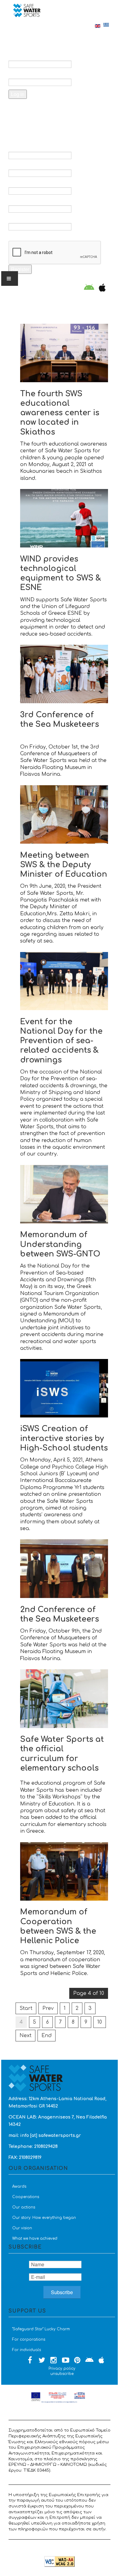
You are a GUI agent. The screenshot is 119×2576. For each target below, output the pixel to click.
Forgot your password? (46, 110)
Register (20, 269)
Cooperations (26, 2197)
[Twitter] (42, 2361)
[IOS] (101, 288)
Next (25, 2036)
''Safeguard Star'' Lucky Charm (41, 2329)
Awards (19, 2186)
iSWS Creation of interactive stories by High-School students (64, 1438)
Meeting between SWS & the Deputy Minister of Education (64, 865)
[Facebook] (30, 2361)
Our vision (22, 2228)
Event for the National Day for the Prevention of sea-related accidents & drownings (61, 1041)
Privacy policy (62, 2369)
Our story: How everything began (44, 2218)
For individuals (27, 2350)
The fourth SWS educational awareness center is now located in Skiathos (60, 413)
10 (100, 2022)
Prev (48, 2008)
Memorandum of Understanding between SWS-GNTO (60, 1244)
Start (26, 2008)
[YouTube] (66, 2361)
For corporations (29, 2339)
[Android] (89, 288)
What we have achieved (35, 2238)
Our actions (24, 2207)
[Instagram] (54, 2361)
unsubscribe (62, 2374)
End (47, 2036)
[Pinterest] (78, 2361)
